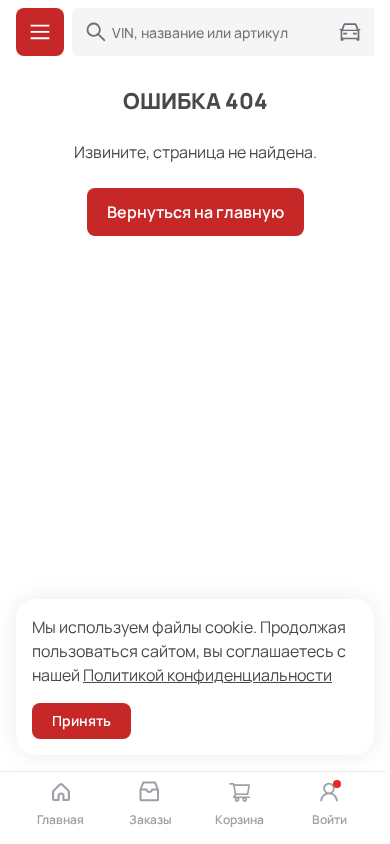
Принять (81, 720)
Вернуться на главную (195, 212)
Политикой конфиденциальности (207, 675)
